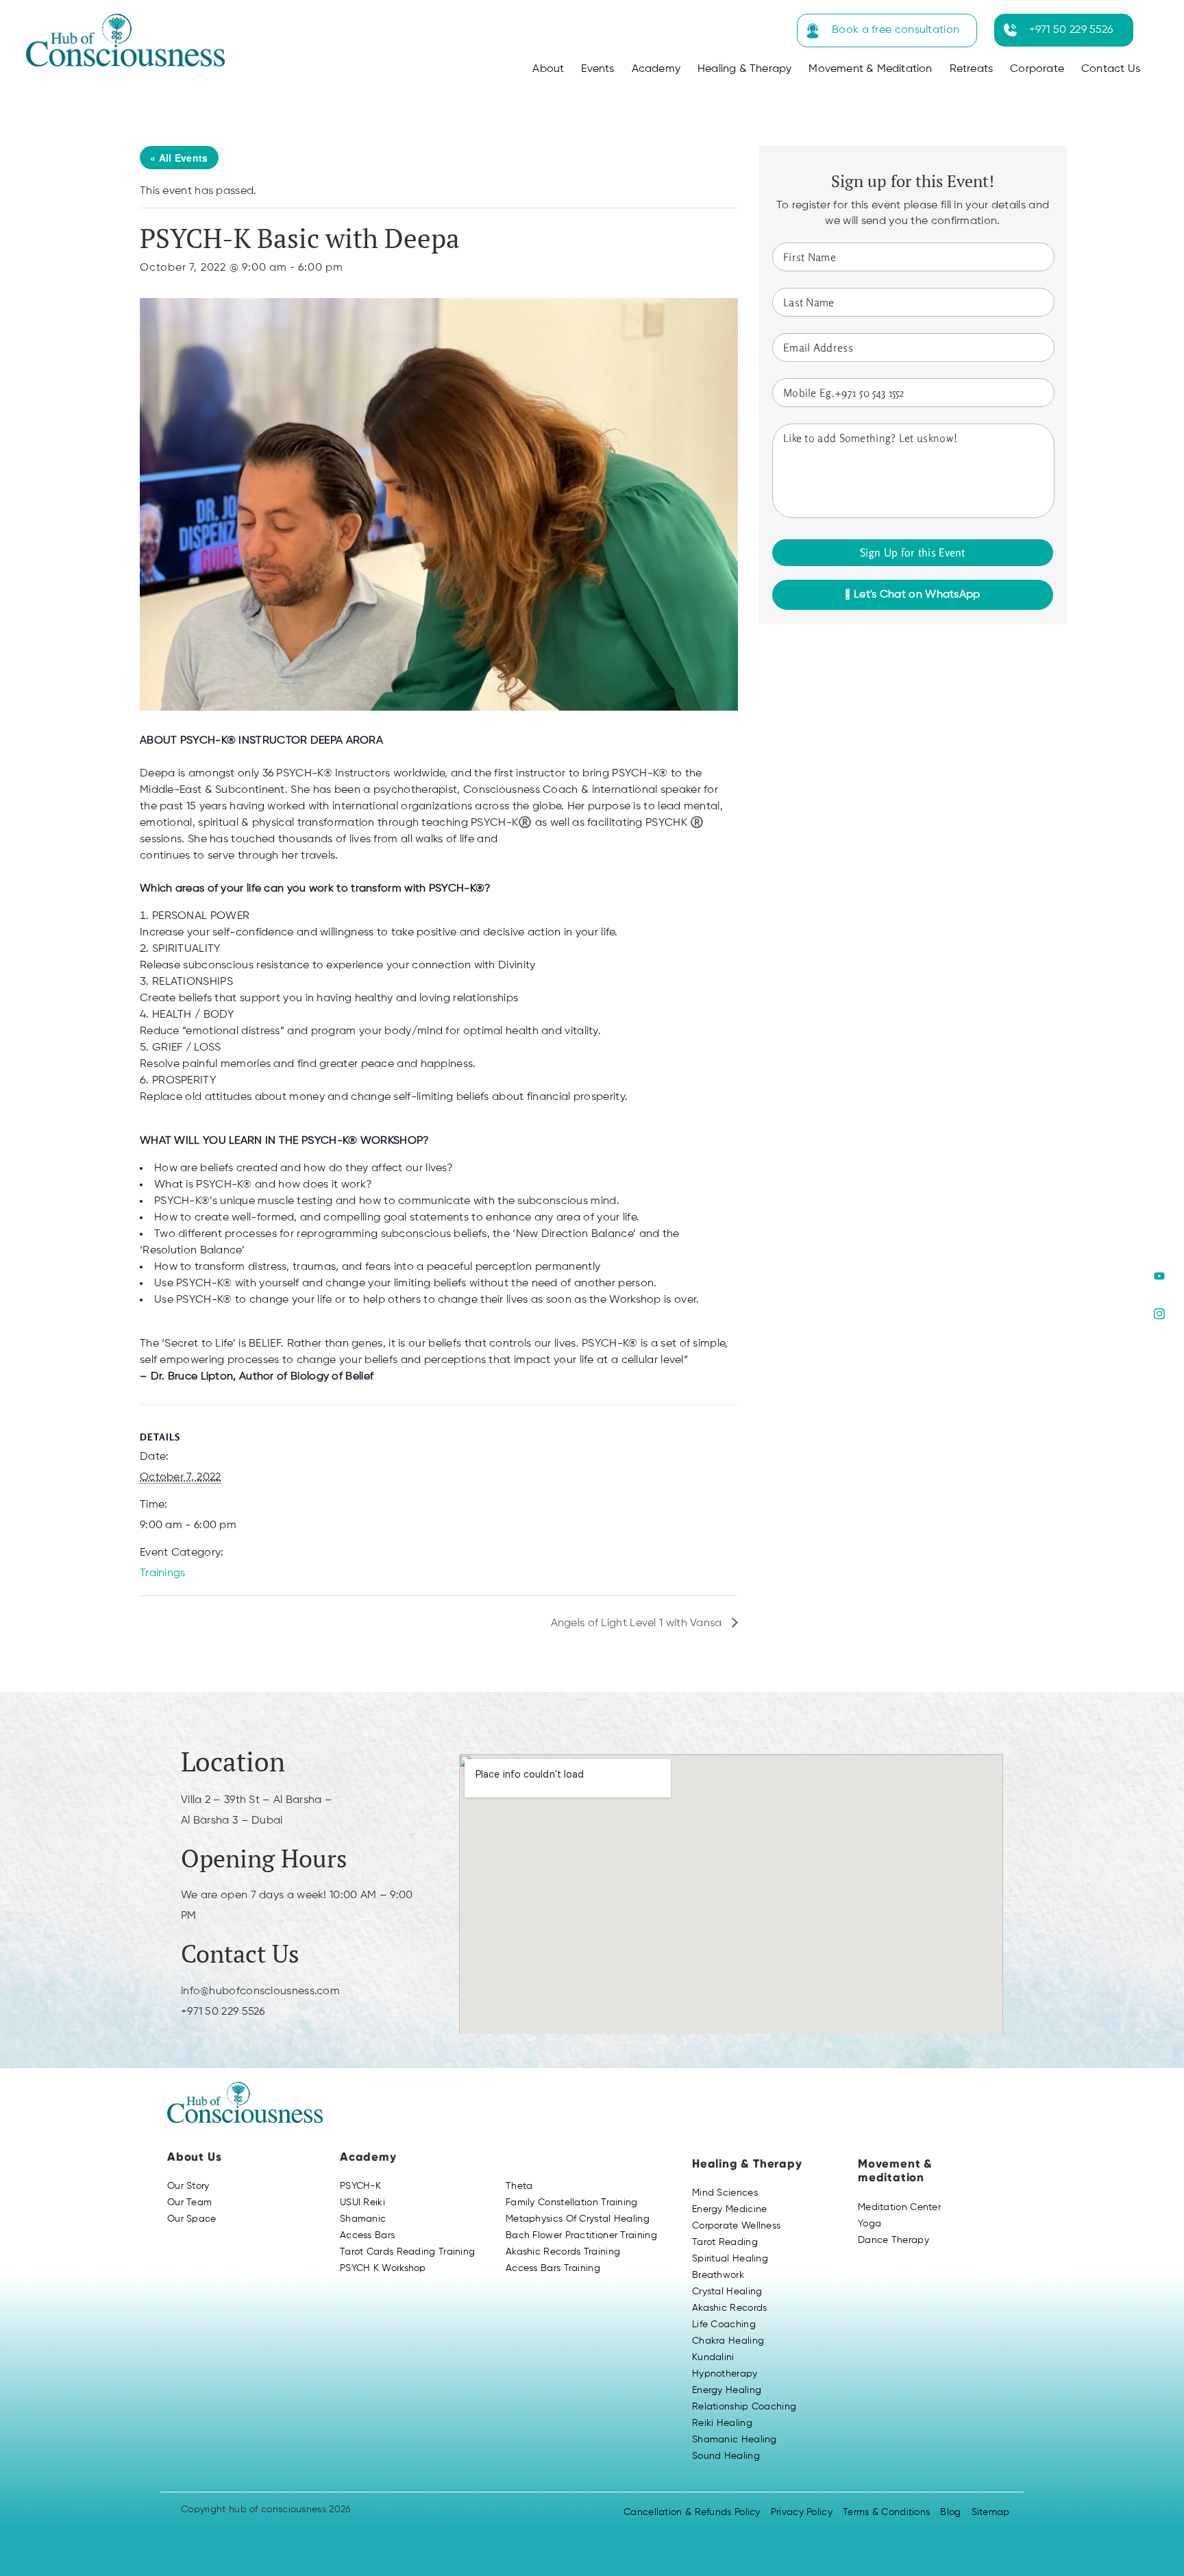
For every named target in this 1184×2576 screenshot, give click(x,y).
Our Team (189, 2203)
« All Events (179, 158)
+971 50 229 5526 (1071, 30)
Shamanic (363, 2219)
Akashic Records (730, 2308)
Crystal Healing (727, 2292)
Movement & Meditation (870, 69)
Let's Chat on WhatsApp (916, 595)
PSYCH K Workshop (383, 2268)
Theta (519, 2186)
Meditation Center (899, 2207)
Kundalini (713, 2357)
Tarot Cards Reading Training (407, 2252)
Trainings (163, 1573)
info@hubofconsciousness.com (260, 1991)
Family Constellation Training (572, 2203)
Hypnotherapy (725, 2374)
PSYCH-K (360, 2186)
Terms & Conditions (886, 2512)
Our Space (192, 2219)
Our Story (188, 2186)
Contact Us (1111, 69)
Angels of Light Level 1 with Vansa (638, 1623)
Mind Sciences (725, 2193)
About (548, 69)
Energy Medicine (730, 2209)
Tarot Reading (725, 2242)
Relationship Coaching (744, 2407)
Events (597, 69)
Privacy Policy (802, 2512)
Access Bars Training (553, 2268)
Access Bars (367, 2235)
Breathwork (718, 2275)
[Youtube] (1159, 1276)
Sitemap (991, 2512)
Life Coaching (724, 2324)
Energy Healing (727, 2390)
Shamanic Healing (735, 2440)
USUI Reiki (362, 2203)
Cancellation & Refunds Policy (692, 2512)
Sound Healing (726, 2456)
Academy (656, 69)
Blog (950, 2512)
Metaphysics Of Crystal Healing (578, 2219)
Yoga (870, 2224)
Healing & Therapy (744, 69)
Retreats (972, 69)
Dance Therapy (893, 2240)
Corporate (1037, 69)
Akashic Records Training (563, 2252)
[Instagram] (1159, 1314)
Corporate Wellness (736, 2226)
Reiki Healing (722, 2423)
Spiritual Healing (730, 2259)
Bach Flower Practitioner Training (581, 2235)
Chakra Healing (728, 2341)
